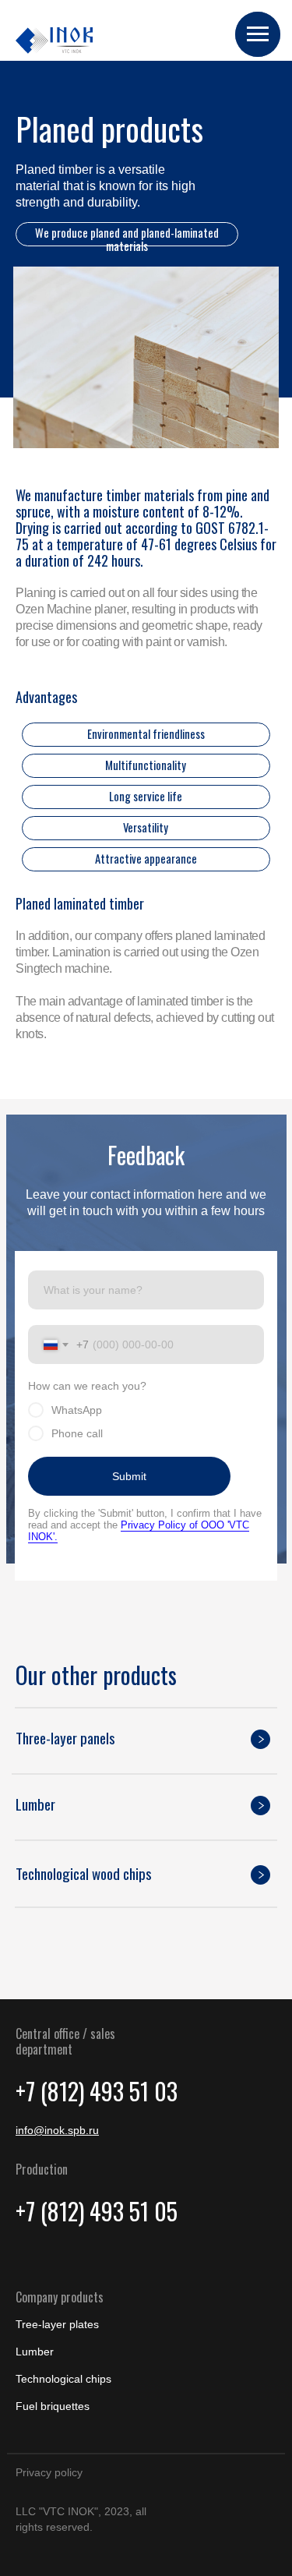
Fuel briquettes (53, 2406)
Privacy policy (49, 2472)
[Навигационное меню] (258, 34)
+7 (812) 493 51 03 (97, 2091)
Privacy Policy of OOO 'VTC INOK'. (139, 1531)
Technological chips (63, 2379)
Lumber (35, 2352)
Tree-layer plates (57, 2324)
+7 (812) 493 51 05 (97, 2211)
